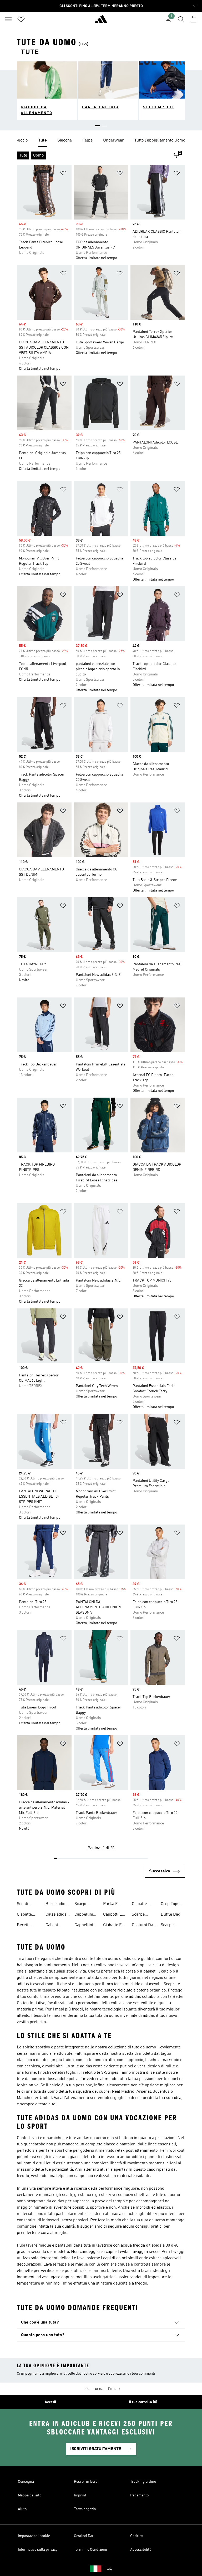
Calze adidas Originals (57, 1915)
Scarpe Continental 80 (142, 1915)
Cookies (137, 2536)
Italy (109, 2569)
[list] (101, 141)
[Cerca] (181, 19)
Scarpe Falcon (167, 1926)
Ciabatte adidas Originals (140, 1905)
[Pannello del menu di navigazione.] (8, 19)
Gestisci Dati (84, 2536)
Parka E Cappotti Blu (115, 1905)
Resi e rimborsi (86, 2482)
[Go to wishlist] (21, 19)
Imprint (80, 2495)
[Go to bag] (194, 19)
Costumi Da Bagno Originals (142, 1926)
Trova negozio (85, 2509)
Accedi (50, 2402)
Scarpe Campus (82, 1905)
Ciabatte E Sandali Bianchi (112, 1926)
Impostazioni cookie (34, 2536)
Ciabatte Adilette (24, 1915)
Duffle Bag (171, 1915)
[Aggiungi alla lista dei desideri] (63, 174)
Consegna (26, 2482)
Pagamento (139, 2495)
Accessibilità (141, 2550)
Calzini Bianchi (52, 1926)
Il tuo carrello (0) (143, 2402)
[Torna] (101, 21)
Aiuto (22, 2509)
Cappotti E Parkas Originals (113, 1915)
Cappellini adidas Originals (84, 1926)
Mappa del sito (30, 2495)
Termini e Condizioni (90, 2550)
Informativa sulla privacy (38, 2550)
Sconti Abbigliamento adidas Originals (30, 1905)
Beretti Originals (25, 1926)
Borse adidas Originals (58, 1905)
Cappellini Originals (84, 1915)
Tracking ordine (143, 2482)
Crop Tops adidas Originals (170, 1905)
